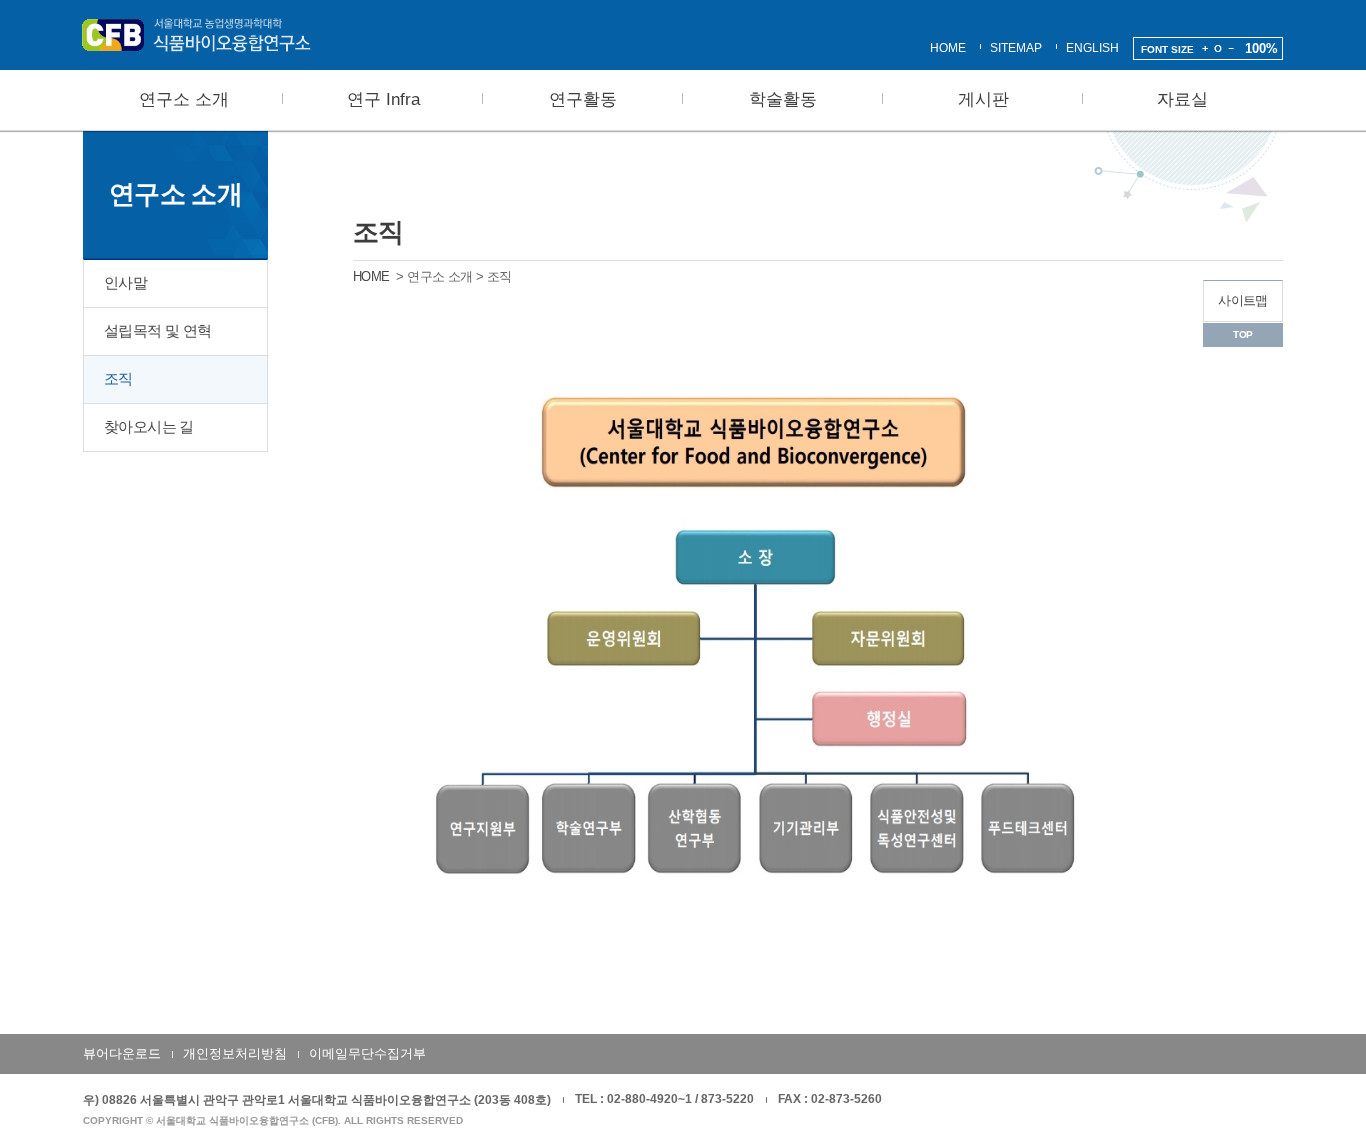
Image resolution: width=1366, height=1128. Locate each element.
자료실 (1182, 99)
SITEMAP (1016, 48)
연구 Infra (383, 99)
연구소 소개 (184, 99)
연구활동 (583, 99)
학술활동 (783, 99)
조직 (118, 378)
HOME (948, 48)
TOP (1242, 334)
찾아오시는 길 (149, 426)
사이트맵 (1243, 300)
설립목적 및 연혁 (158, 330)
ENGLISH (1092, 48)
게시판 (983, 99)
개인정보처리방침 (235, 1053)
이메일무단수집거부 (367, 1053)
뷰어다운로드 (122, 1053)
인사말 (125, 282)
